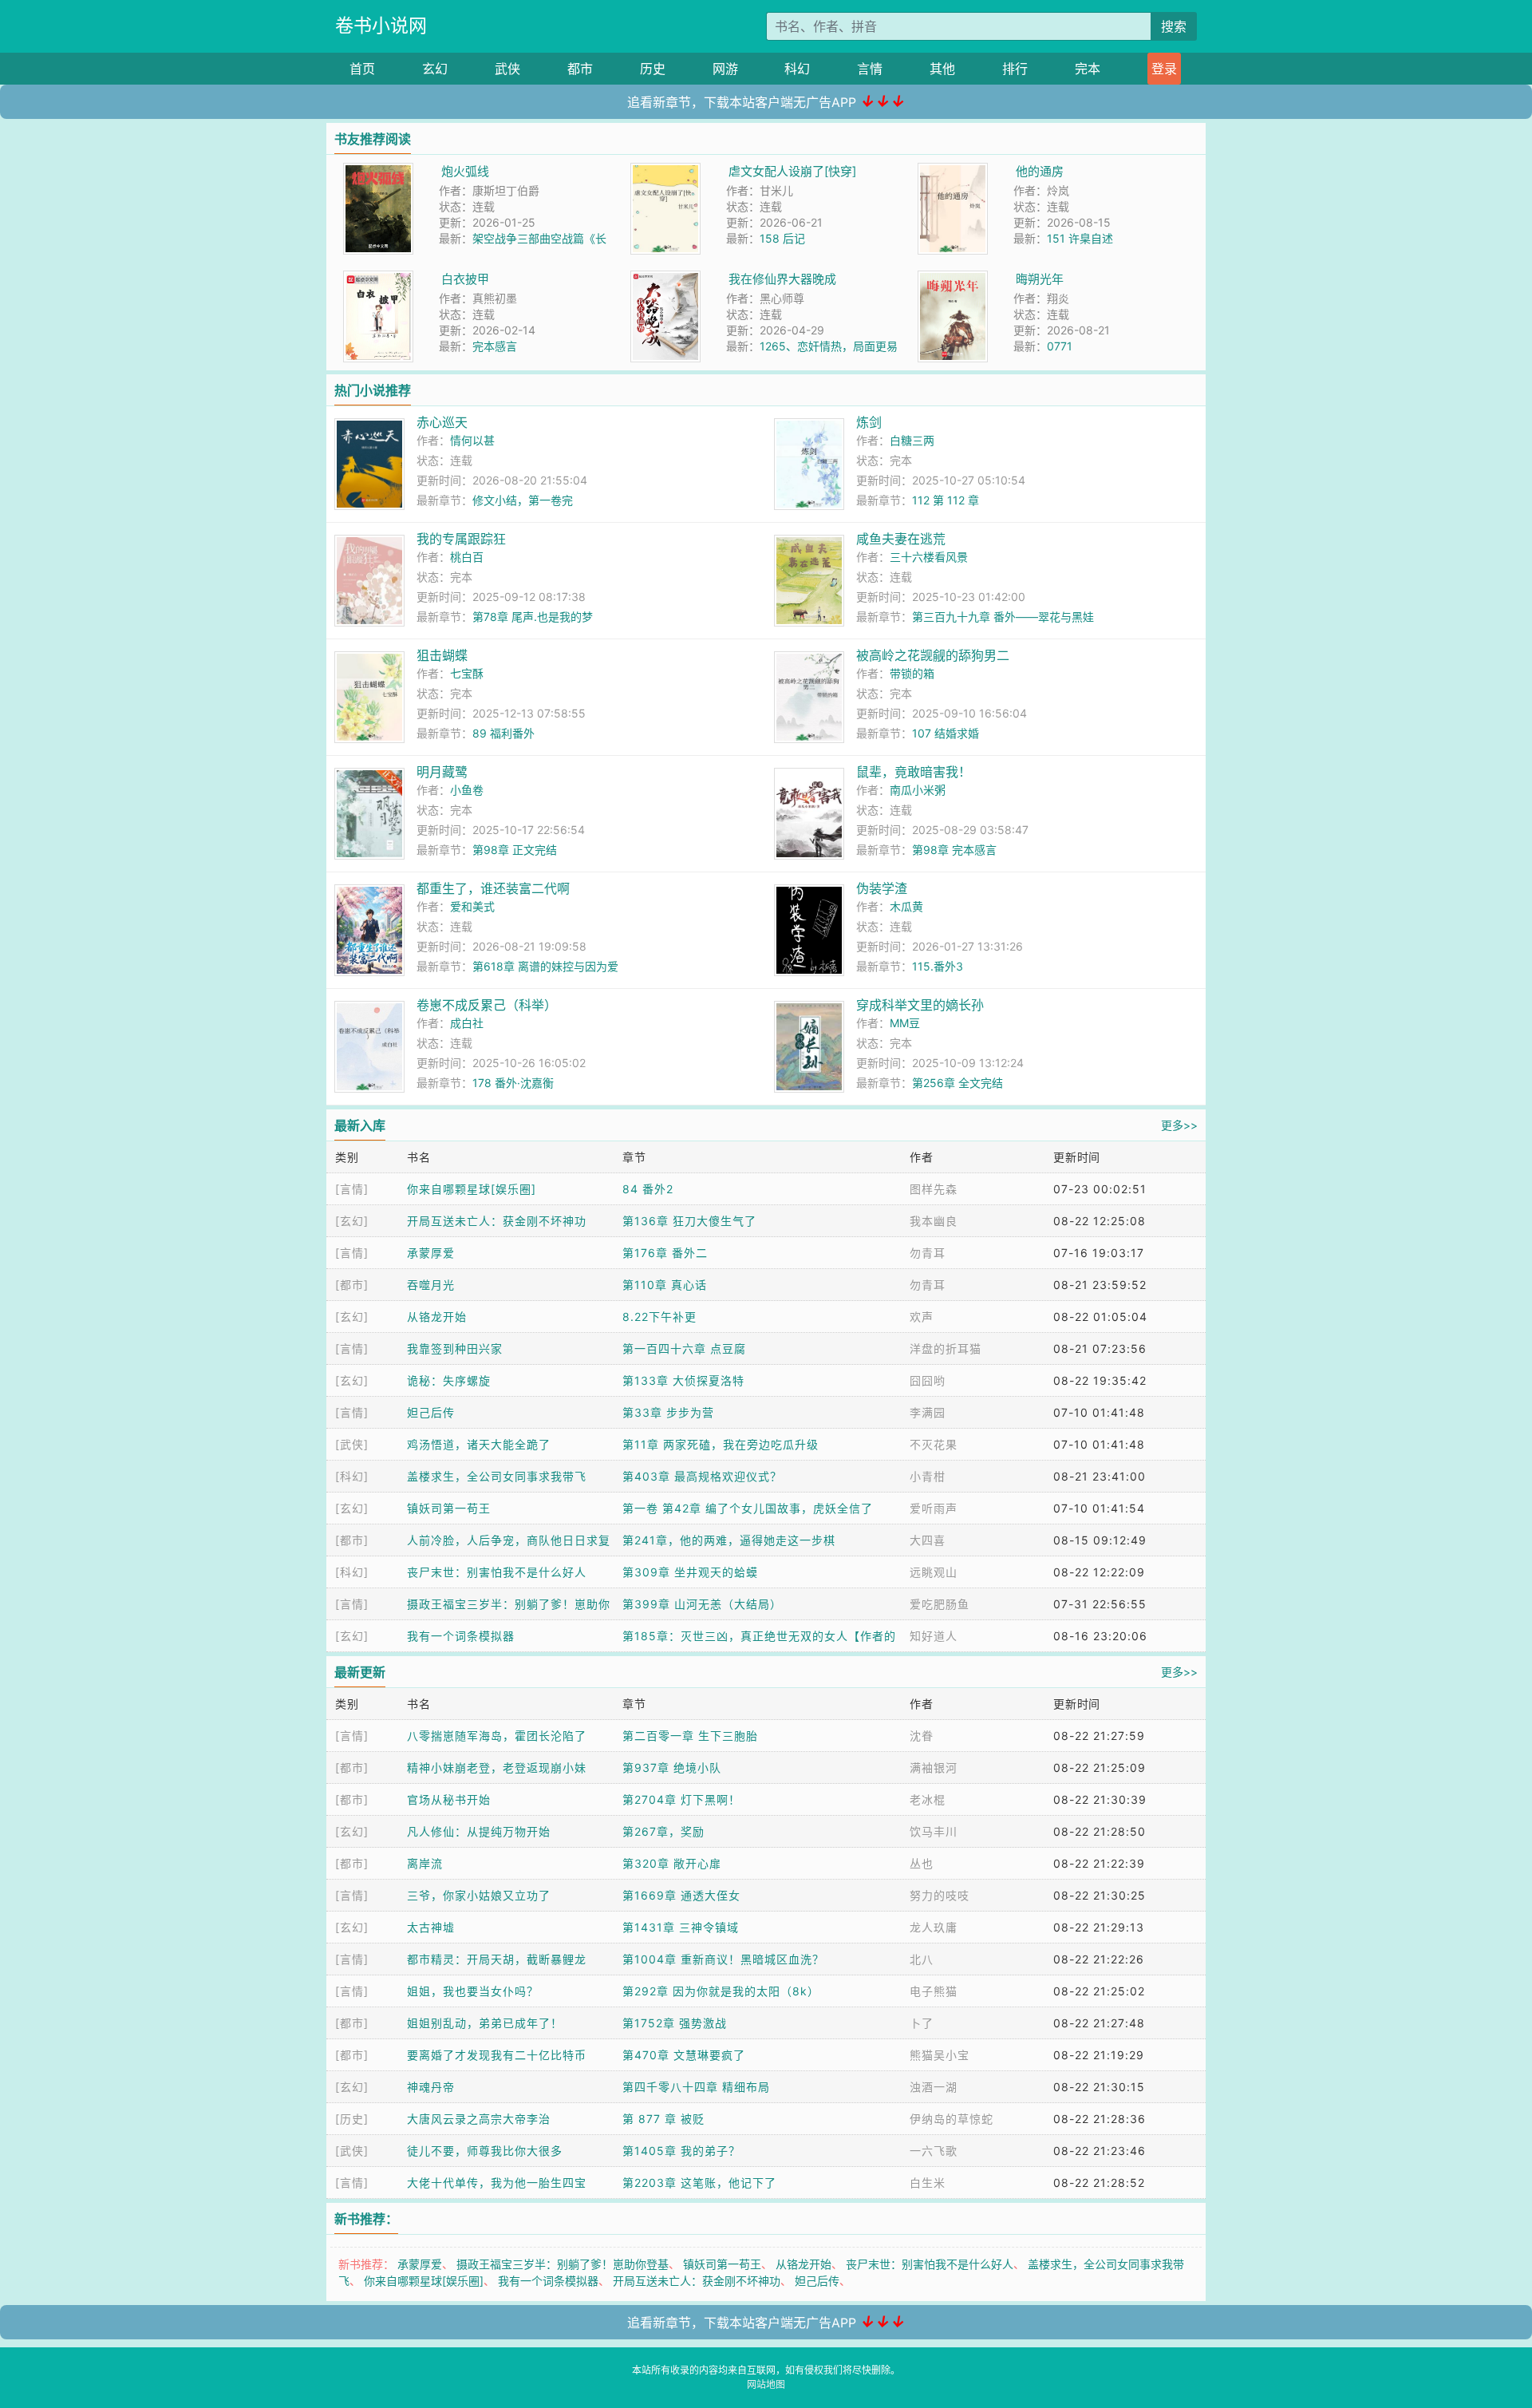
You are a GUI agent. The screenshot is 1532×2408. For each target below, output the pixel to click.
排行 (1015, 69)
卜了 (922, 2023)
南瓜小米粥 (918, 790)
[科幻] (352, 1476)
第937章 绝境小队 (672, 1767)
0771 (1060, 346)
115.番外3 (938, 966)
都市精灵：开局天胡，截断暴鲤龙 (497, 1959)
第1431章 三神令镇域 (681, 1927)
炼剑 (869, 422)
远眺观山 (934, 1572)
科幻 (797, 69)
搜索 (1174, 26)
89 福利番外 (503, 733)
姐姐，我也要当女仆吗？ (473, 1991)
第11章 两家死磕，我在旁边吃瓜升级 (721, 1444)
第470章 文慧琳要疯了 (684, 2055)
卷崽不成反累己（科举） (487, 1005)
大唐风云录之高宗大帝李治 (479, 2119)
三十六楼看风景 (929, 557)
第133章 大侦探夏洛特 (683, 1380)
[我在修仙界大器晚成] (665, 279)
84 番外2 (648, 1189)
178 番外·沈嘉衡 (513, 1083)
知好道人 (934, 1636)
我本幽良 (934, 1221)
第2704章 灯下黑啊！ (681, 1799)
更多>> (1179, 1125)
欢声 (922, 1317)
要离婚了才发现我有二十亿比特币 (497, 2055)
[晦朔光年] (953, 279)
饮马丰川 (934, 1831)
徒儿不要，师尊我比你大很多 (485, 2151)
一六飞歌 (934, 2151)
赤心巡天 (442, 422)
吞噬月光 (431, 1285)
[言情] (352, 1189)
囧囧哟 (928, 1380)
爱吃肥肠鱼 (940, 1604)
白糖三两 (912, 440)
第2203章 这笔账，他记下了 (699, 2183)
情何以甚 (472, 440)
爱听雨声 (934, 1508)
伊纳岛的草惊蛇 (952, 2119)
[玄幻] (352, 1221)
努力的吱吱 (940, 1895)
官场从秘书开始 (449, 1799)
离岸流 (425, 1863)
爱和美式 (472, 906)
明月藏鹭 (442, 772)
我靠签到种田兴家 (455, 1348)
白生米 (928, 2183)
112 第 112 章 (946, 500)
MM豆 (905, 1023)
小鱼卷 (467, 790)
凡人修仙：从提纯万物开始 (479, 1831)
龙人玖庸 (934, 1927)
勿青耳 (928, 1253)
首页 (362, 69)
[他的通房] (953, 171)
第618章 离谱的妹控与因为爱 (545, 966)
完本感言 (495, 346)
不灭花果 (934, 1444)
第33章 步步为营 (668, 1412)
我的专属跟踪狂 (461, 539)
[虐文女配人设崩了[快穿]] (665, 171)
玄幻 (435, 69)
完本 (1088, 69)
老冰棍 (928, 1799)
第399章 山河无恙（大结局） (702, 1604)
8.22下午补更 (659, 1317)
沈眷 (922, 1736)
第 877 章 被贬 (663, 2119)
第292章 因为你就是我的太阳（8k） (721, 1991)
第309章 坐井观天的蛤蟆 (690, 1572)
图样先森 (934, 1189)
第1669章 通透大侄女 (681, 1895)
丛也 (922, 1863)
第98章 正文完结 (515, 850)
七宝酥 (467, 673)
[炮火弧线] (378, 171)
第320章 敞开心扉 (672, 1863)
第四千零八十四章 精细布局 (696, 2087)
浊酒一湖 (934, 2087)
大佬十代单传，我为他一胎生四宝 (497, 2183)
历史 (653, 69)
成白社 (467, 1023)
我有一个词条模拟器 (461, 1636)
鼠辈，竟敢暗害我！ (914, 772)
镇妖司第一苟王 (449, 1508)
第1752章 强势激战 (675, 2023)
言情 (870, 69)
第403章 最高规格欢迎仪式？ (702, 1476)
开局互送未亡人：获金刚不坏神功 (497, 1221)
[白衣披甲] (378, 279)
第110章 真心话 (665, 1285)
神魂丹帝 (431, 2087)
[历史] (352, 2119)
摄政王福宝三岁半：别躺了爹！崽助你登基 (563, 2264)
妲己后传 (431, 1412)
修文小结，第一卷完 (523, 500)
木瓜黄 (906, 906)
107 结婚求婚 (946, 733)
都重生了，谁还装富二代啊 (493, 888)
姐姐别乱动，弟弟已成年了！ (485, 2023)
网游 (725, 69)
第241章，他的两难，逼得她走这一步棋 (729, 1540)
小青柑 (928, 1476)
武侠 (507, 69)
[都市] (352, 1285)
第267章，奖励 (663, 1831)
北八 (922, 1959)
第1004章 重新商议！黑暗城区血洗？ (723, 1959)
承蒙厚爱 (431, 1253)
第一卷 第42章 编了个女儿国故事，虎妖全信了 (748, 1508)
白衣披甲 (465, 279)
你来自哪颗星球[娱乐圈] (472, 1189)
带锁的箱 (912, 673)
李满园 (928, 1412)
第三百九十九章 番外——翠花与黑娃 (1003, 617)
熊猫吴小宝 (940, 2055)
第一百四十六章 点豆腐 (684, 1348)
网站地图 (766, 2384)
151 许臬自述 (1080, 238)
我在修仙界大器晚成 (782, 279)
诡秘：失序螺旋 (449, 1380)
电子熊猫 (934, 1991)
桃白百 (467, 557)
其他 (942, 69)
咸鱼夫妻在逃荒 (901, 539)
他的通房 (1040, 171)
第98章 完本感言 (954, 850)
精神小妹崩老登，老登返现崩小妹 (497, 1767)
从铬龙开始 (437, 1317)
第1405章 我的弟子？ (681, 2151)
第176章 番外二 (665, 1253)
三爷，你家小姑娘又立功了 (479, 1895)
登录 (1164, 69)
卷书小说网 (381, 26)
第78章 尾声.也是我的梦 (533, 617)
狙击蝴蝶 (442, 655)
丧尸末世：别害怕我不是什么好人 (497, 1572)
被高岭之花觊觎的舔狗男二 (933, 655)
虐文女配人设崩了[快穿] (792, 171)
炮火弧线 (465, 171)
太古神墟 (431, 1927)
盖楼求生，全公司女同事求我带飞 (497, 1476)
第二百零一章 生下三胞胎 (690, 1736)
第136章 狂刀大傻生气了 (689, 1221)
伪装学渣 (882, 888)
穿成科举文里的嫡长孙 (920, 1005)
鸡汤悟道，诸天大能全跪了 (479, 1444)
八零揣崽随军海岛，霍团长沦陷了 (497, 1736)
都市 (580, 69)
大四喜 (928, 1540)
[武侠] (352, 1444)
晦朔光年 (1040, 279)
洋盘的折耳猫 (946, 1348)
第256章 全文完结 (958, 1083)
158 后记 (782, 238)
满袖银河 (934, 1767)
